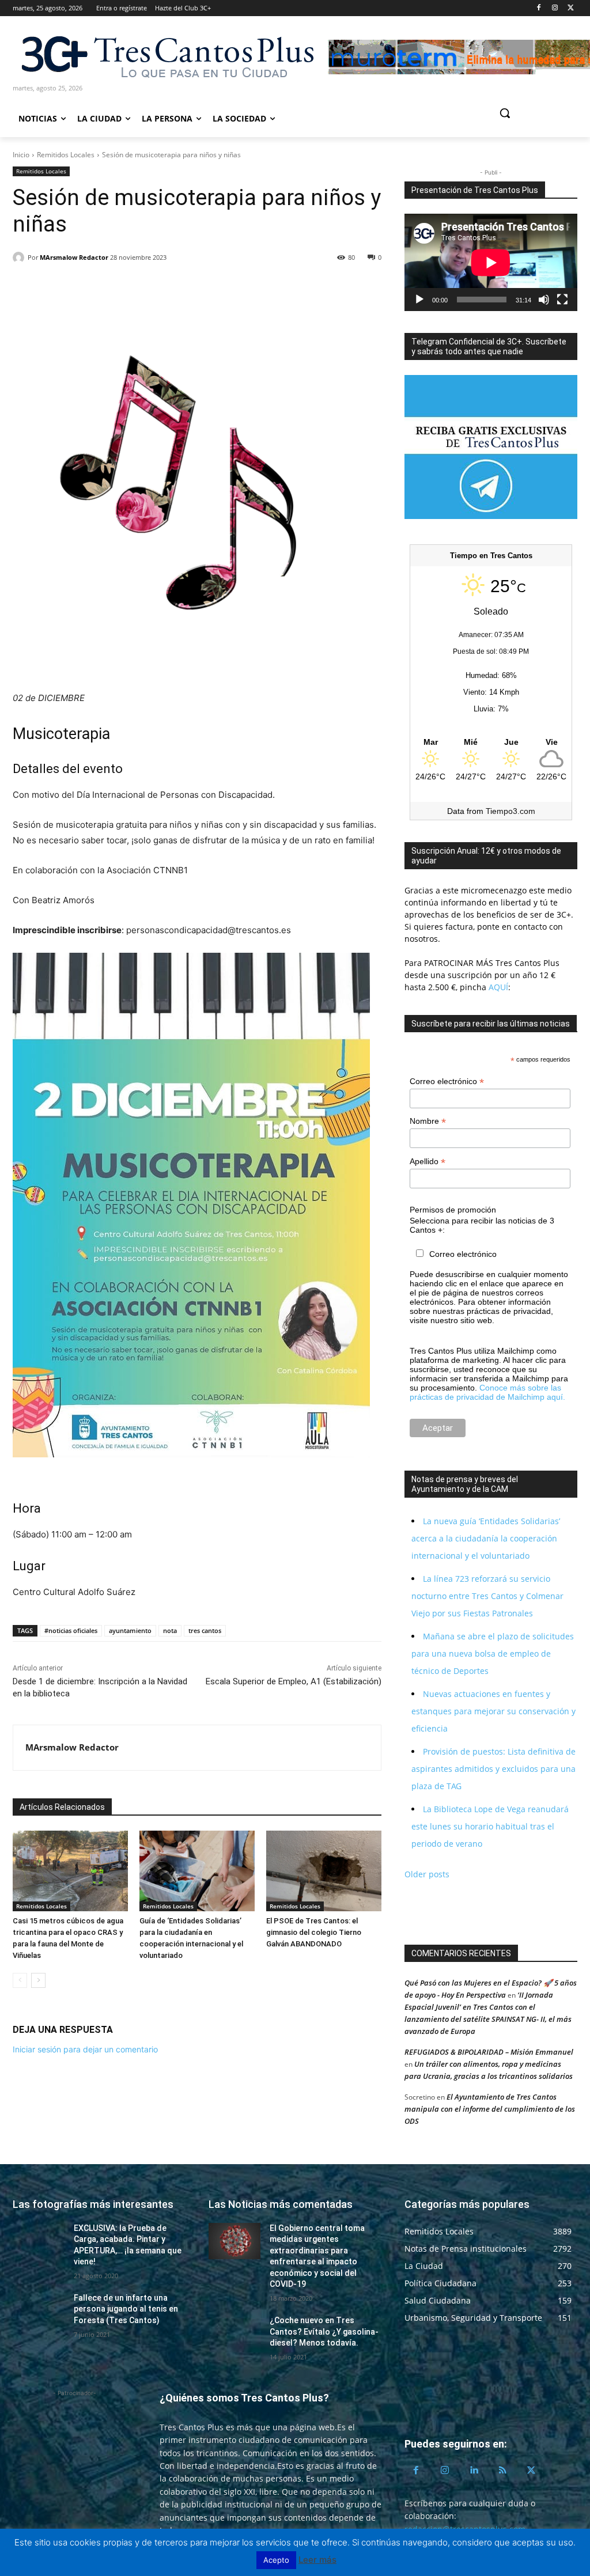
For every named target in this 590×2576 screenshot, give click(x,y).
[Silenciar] (544, 300)
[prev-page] (20, 1980)
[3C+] (167, 56)
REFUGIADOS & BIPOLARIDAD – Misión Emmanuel (489, 2052)
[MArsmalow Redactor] (20, 257)
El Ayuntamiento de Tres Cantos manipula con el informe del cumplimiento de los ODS (490, 2109)
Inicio (21, 155)
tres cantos (205, 1630)
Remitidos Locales (66, 155)
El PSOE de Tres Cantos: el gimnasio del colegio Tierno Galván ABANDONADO (314, 1932)
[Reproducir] (419, 300)
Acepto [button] (276, 2560)
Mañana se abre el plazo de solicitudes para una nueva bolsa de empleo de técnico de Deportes (493, 1653)
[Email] (104, 287)
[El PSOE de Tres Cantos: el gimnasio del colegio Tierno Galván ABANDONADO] (324, 1871)
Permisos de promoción (453, 1210)
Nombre (428, 1121)
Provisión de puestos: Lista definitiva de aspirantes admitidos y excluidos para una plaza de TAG (493, 1769)
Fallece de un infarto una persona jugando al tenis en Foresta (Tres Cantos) (126, 2309)
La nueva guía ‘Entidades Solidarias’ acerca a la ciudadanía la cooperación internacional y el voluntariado (486, 1538)
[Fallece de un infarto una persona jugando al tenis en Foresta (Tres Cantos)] (39, 2311)
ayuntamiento (130, 1630)
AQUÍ (497, 987)
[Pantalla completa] (562, 300)
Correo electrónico (447, 1081)
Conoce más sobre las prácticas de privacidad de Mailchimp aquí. (487, 1392)
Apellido (428, 1162)
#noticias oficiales (71, 1630)
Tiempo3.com (510, 811)
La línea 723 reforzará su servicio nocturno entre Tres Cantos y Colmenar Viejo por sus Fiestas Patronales (487, 1596)
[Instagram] (555, 8)
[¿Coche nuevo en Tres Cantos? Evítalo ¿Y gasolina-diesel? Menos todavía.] (235, 2333)
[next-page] (38, 1980)
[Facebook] (539, 8)
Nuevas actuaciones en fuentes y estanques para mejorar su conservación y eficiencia (493, 1711)
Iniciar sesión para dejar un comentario (85, 2049)
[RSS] (502, 2471)
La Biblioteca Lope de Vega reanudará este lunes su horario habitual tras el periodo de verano (490, 1826)
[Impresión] (130, 287)
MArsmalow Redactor (74, 257)
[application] (491, 262)
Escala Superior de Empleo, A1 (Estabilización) (294, 1681)
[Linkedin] (77, 287)
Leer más (317, 2560)
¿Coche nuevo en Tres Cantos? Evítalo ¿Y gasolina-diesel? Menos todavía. (324, 2331)
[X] (571, 8)
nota (170, 1630)
